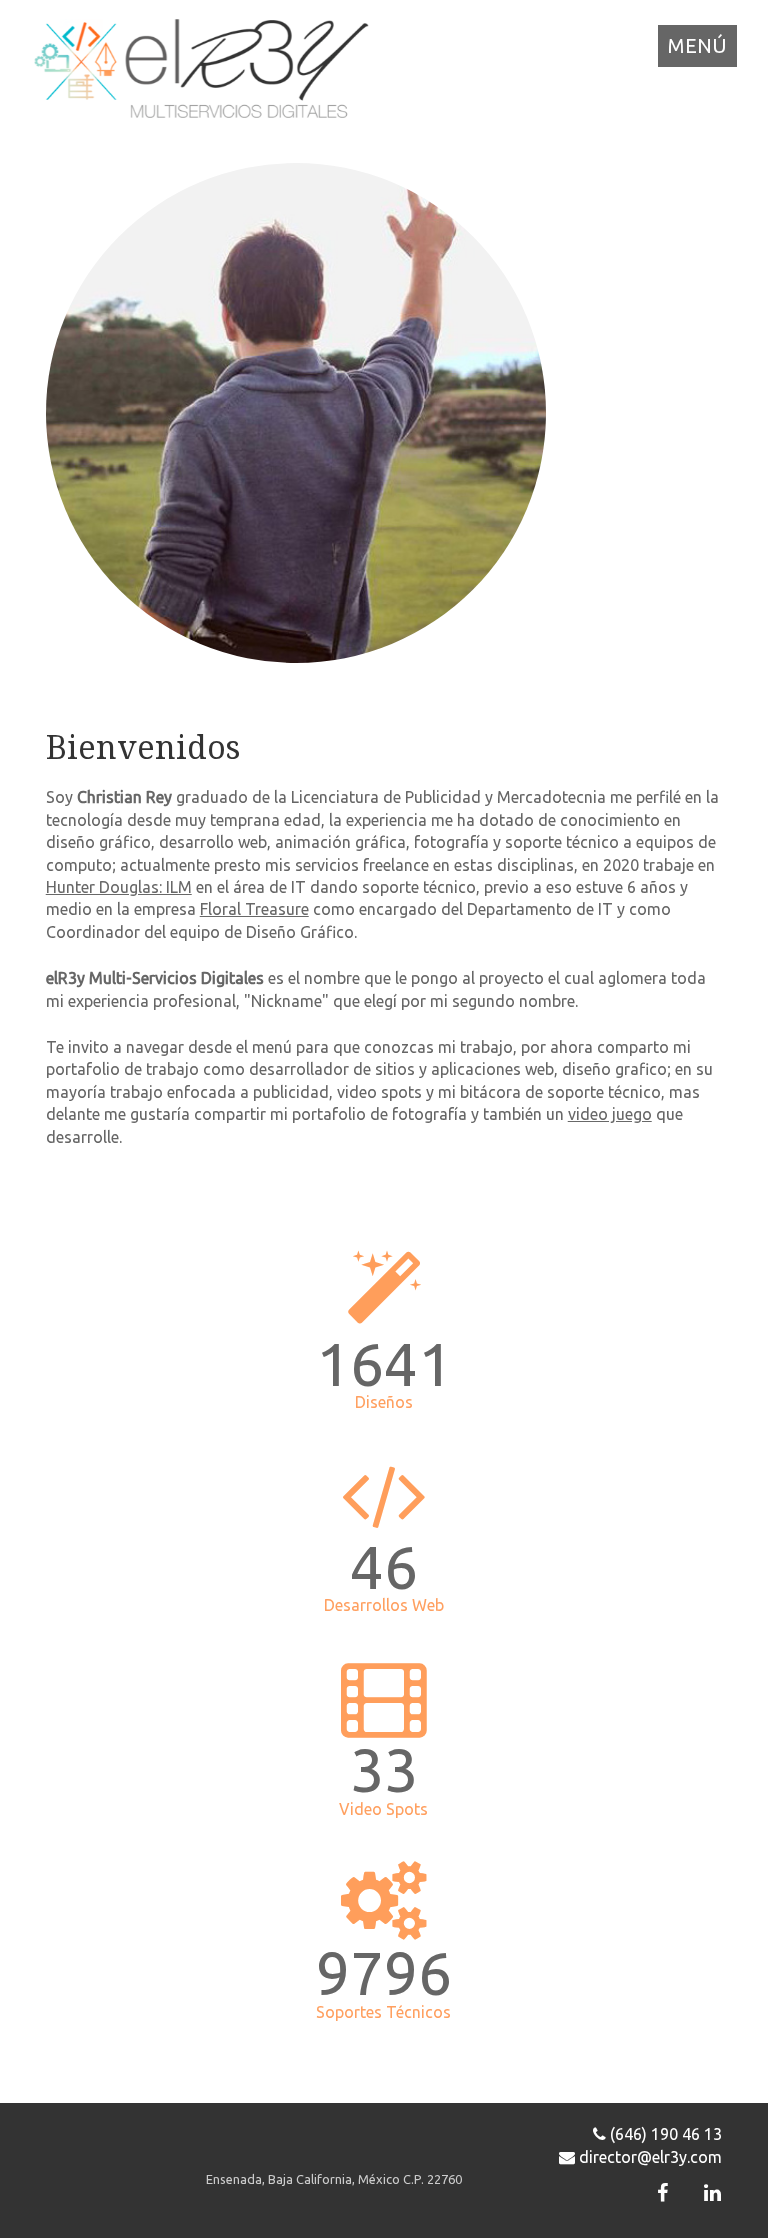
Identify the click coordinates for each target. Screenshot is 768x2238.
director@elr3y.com (648, 2157)
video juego (610, 1114)
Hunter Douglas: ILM (119, 887)
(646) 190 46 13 (664, 2134)
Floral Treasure (254, 909)
